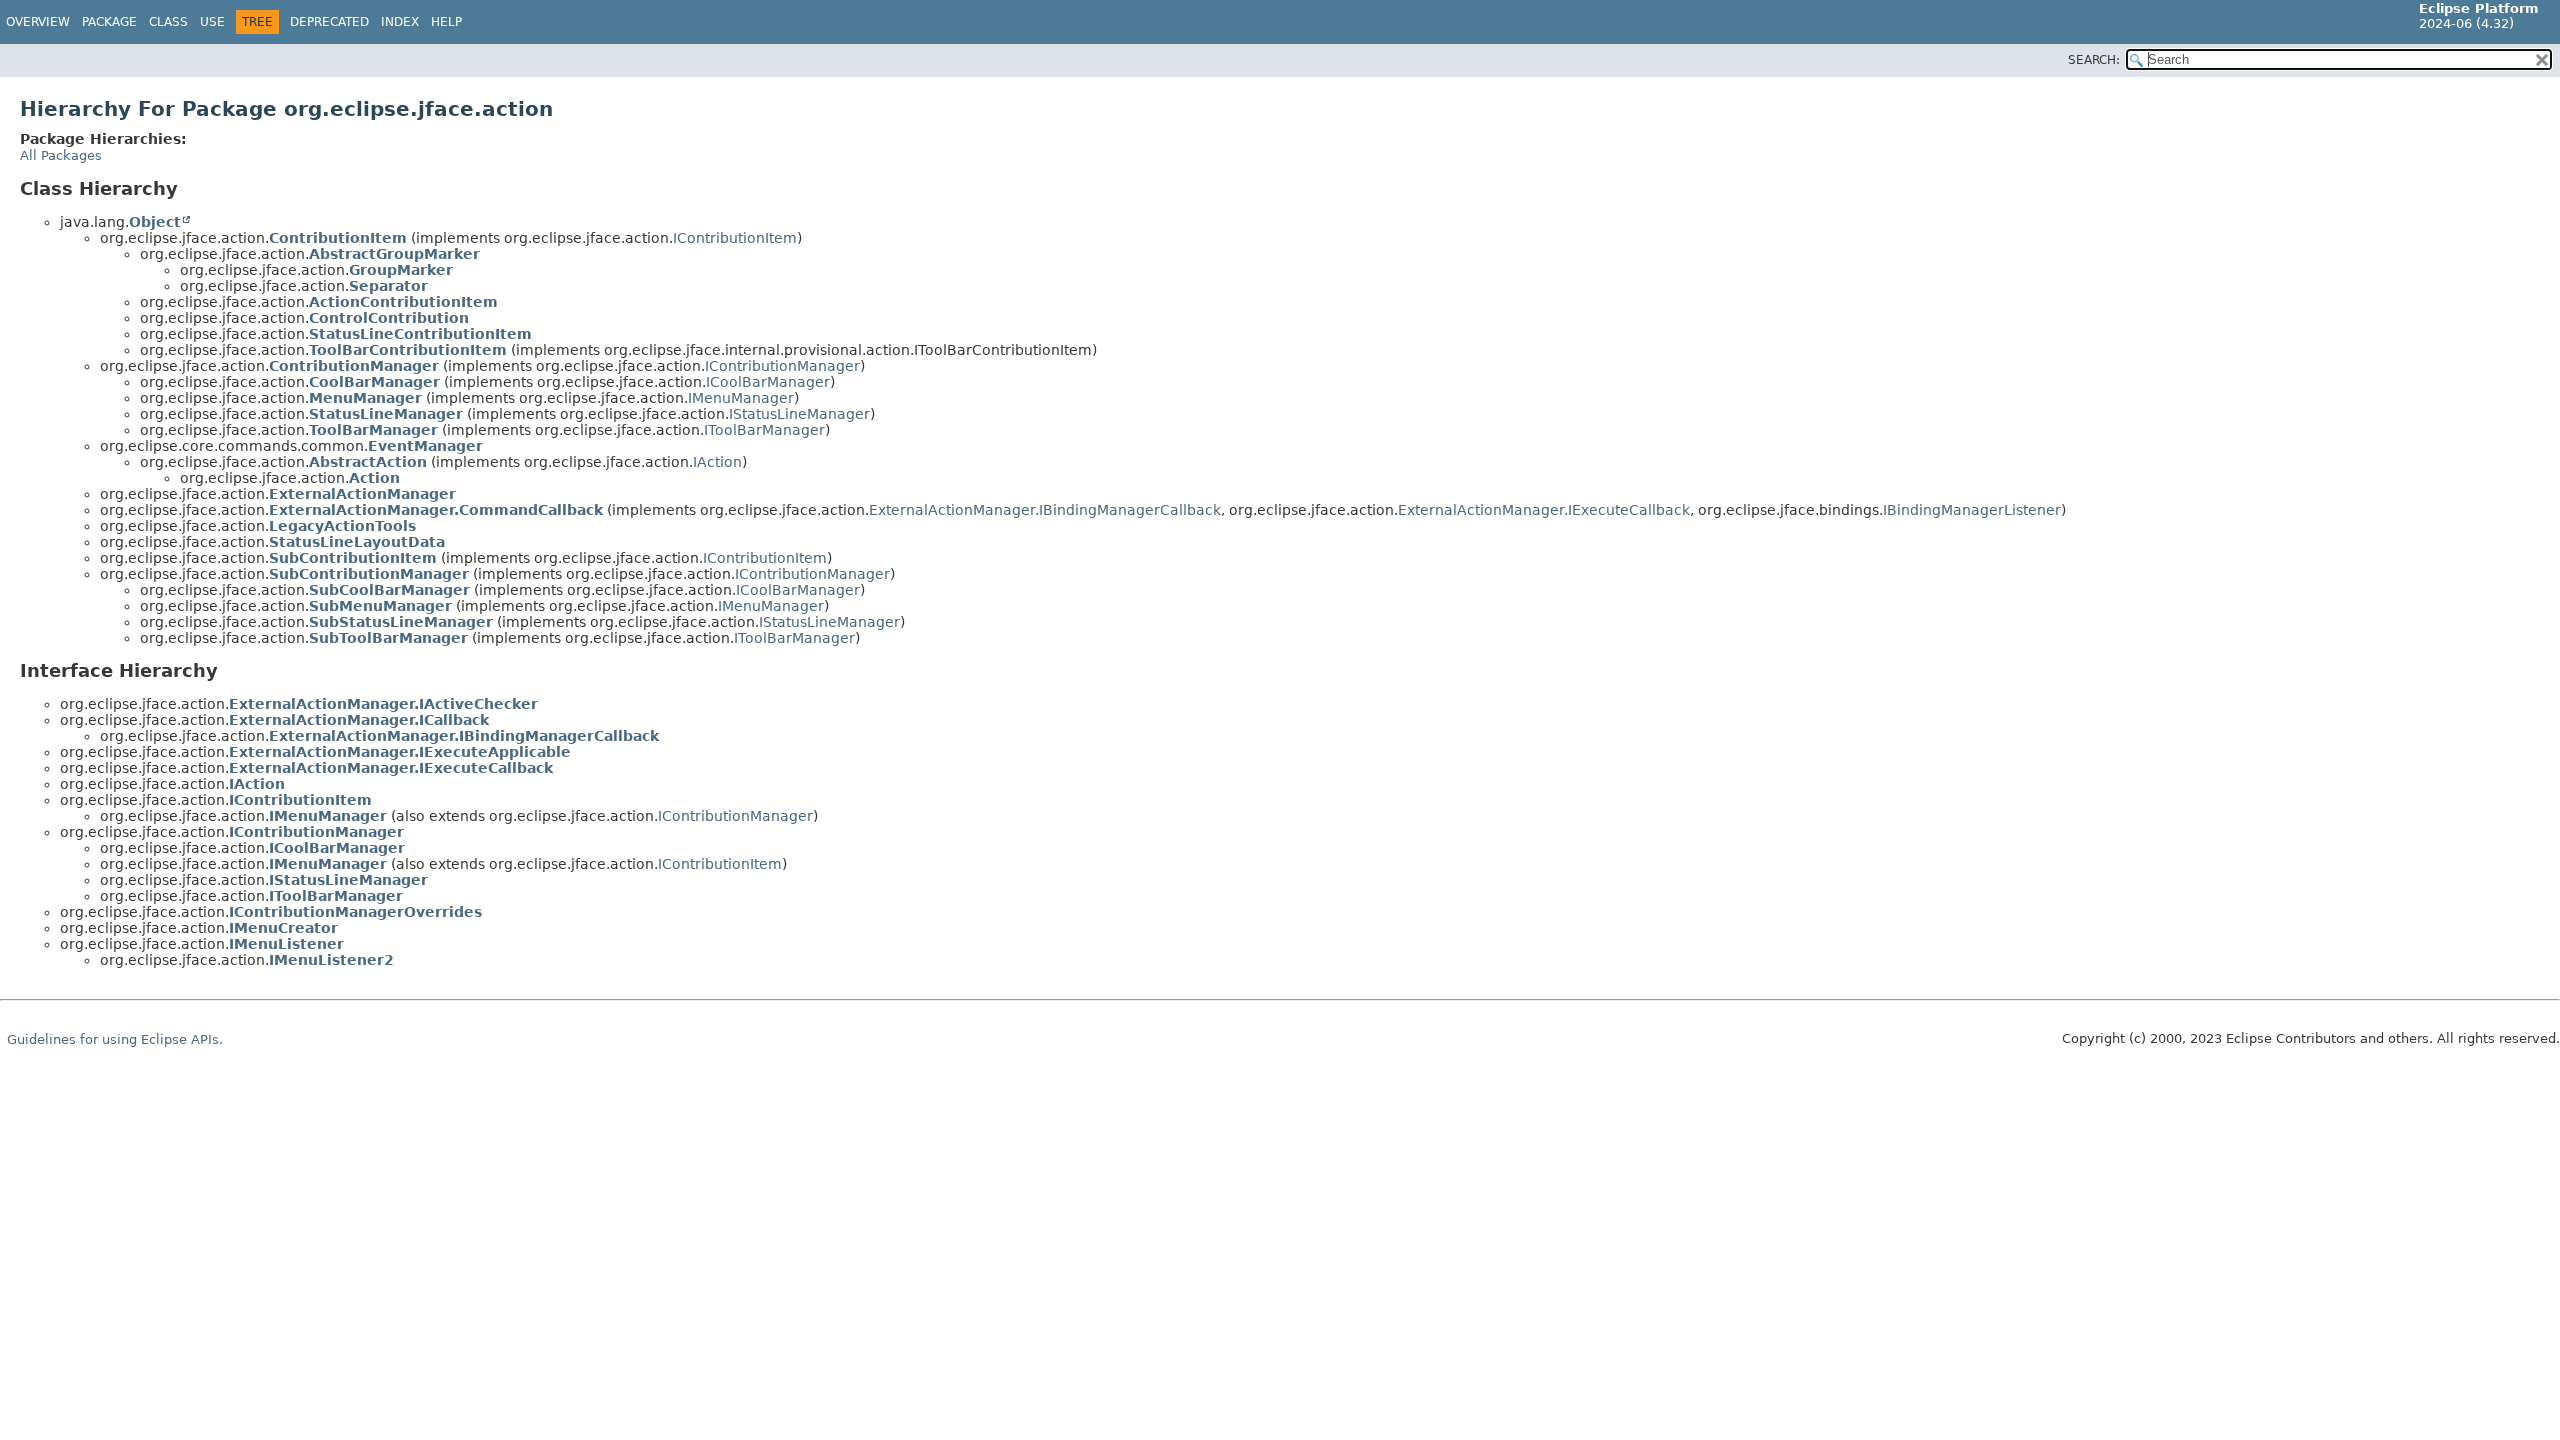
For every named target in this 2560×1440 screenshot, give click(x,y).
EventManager (425, 446)
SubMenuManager (380, 606)
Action (374, 478)
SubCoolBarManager (389, 590)
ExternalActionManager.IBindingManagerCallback (1045, 510)
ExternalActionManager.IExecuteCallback (1544, 510)
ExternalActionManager (362, 494)
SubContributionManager (369, 574)
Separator (388, 286)
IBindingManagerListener (1972, 510)
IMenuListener (286, 944)
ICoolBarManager (768, 382)
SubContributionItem (353, 558)
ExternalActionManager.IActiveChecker (383, 704)
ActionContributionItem (403, 302)
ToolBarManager (373, 430)
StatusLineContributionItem (420, 334)
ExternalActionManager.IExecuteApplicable (400, 752)
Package (109, 22)
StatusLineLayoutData (357, 542)
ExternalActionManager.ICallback (359, 720)
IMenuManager (741, 398)
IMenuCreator (283, 928)
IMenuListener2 (331, 960)
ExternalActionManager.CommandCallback (436, 510)
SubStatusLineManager (401, 622)
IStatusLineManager (799, 414)
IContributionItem (735, 238)
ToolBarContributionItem (408, 350)
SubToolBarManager (388, 638)
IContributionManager (782, 366)
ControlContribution (389, 318)
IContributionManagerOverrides (355, 912)
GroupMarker (401, 270)
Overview (38, 22)
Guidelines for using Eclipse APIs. (115, 1039)
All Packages (61, 155)
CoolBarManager (374, 382)
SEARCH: (2094, 60)
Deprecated (329, 22)
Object (155, 222)
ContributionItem (338, 238)
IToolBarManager (764, 430)
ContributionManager (354, 366)
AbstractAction (368, 462)
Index (400, 22)
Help (446, 22)
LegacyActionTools (342, 526)
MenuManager (365, 398)
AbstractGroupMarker (394, 254)
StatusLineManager (386, 414)
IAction (717, 462)
